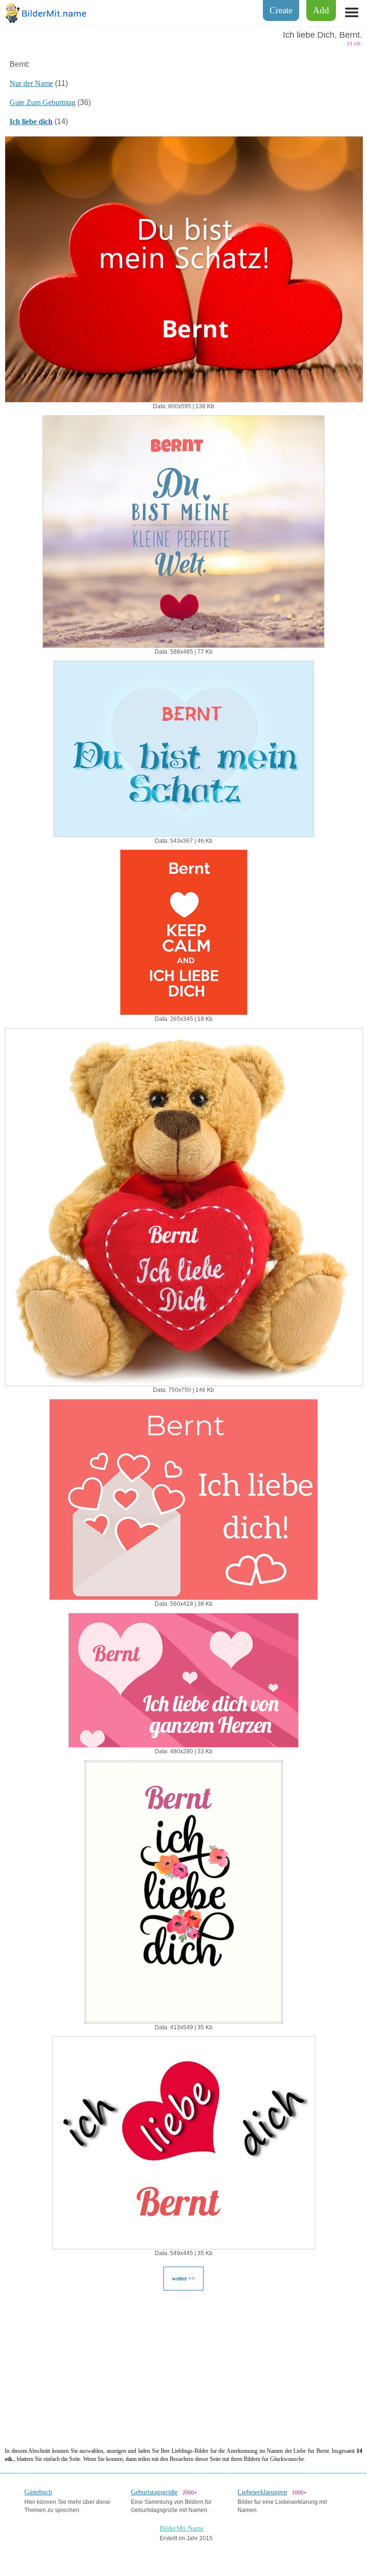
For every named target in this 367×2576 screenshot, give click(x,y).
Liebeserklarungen (262, 2492)
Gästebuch (38, 2492)
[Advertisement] (183, 2368)
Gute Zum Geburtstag (43, 102)
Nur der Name (31, 83)
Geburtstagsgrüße (154, 2492)
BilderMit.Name (182, 2528)
